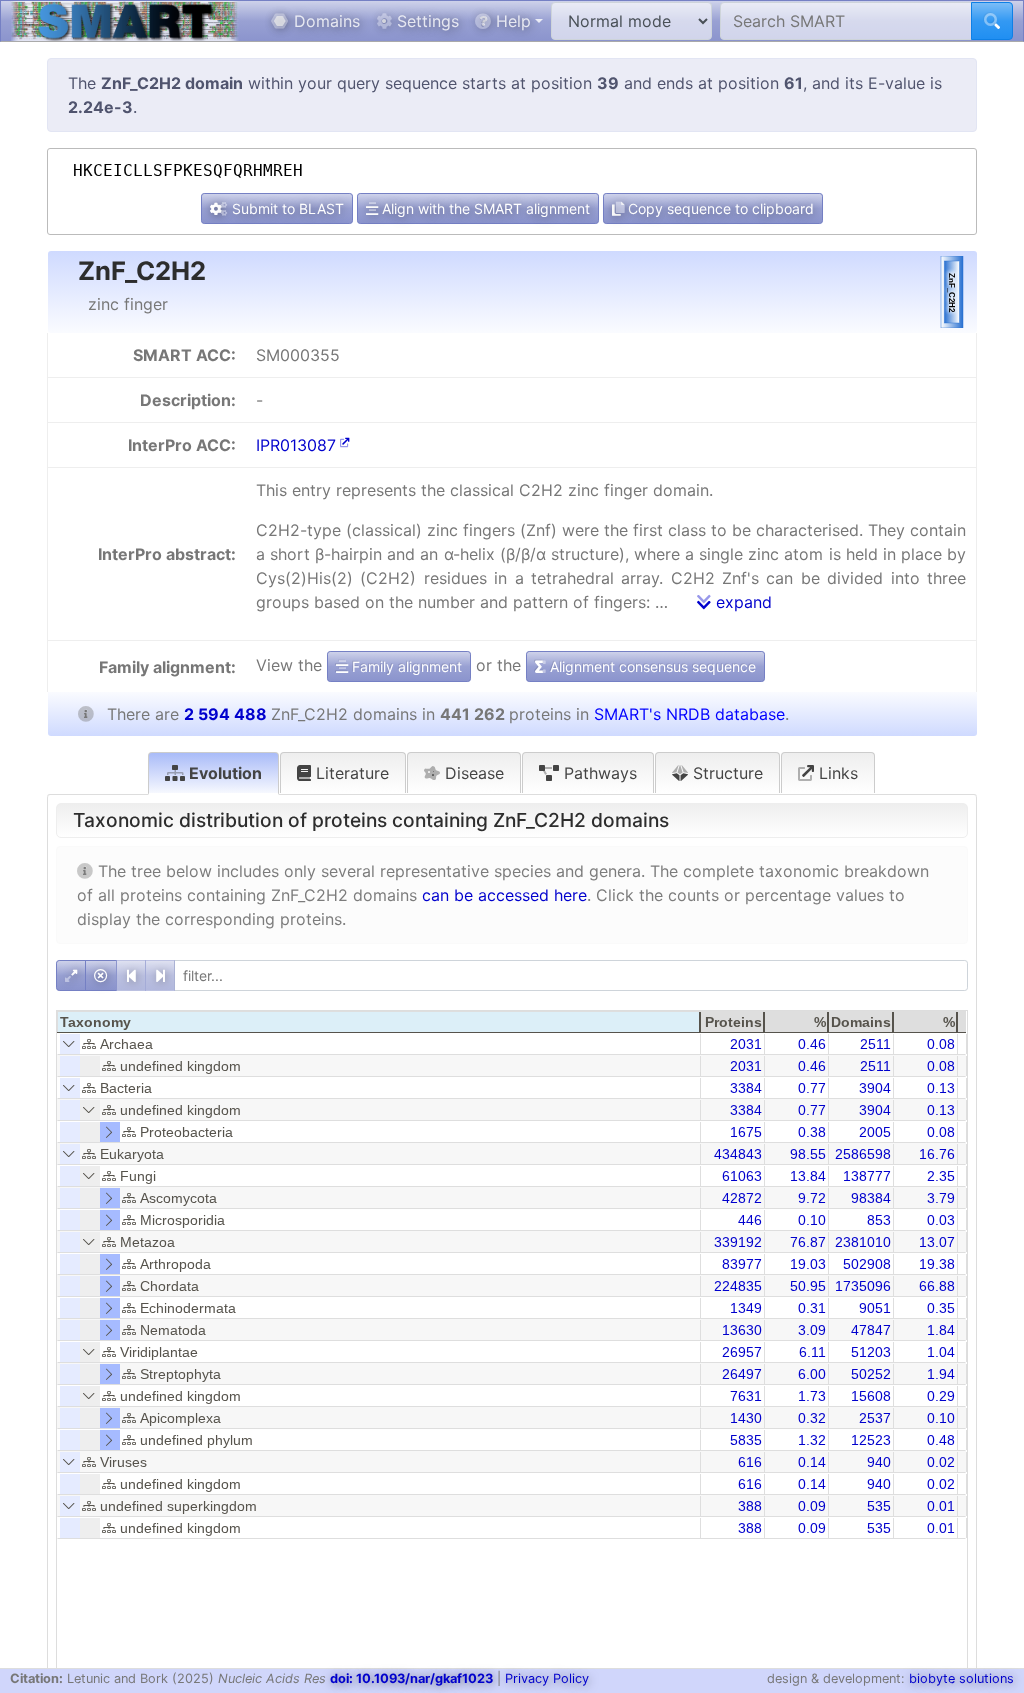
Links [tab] (836, 773)
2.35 (941, 1176)
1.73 (812, 1396)
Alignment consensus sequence (651, 666)
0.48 (941, 1440)
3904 (875, 1088)
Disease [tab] (472, 773)
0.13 (941, 1088)
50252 (871, 1374)
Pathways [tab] (598, 773)
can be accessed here (504, 895)
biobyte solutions (961, 1678)
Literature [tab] (350, 773)
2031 (746, 1044)
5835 (746, 1440)
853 (879, 1220)
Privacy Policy (547, 1678)
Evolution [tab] (223, 773)
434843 (738, 1154)
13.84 (808, 1176)
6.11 (812, 1352)
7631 (746, 1396)
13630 (742, 1330)
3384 (746, 1088)
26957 (742, 1352)
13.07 (937, 1242)
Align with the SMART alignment (484, 208)
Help (511, 21)
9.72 (812, 1198)
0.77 (812, 1088)
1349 (746, 1308)
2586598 (863, 1154)
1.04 (941, 1352)
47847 (871, 1330)
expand (741, 602)
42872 (742, 1198)
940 (879, 1462)
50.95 (808, 1286)
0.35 (941, 1308)
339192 (738, 1242)
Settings (425, 21)
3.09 (812, 1330)
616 (750, 1462)
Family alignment (405, 666)
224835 (738, 1286)
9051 (875, 1308)
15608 (871, 1396)
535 (879, 1506)
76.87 (808, 1242)
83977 (742, 1264)
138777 (867, 1176)
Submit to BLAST (286, 208)
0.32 (812, 1418)
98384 (871, 1198)
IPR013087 (296, 445)
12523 (871, 1440)
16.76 (937, 1154)
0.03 (941, 1220)
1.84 (941, 1330)
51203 (871, 1352)
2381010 (863, 1242)
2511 (875, 1044)
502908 (867, 1264)
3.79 (941, 1198)
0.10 (812, 1220)
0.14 (812, 1462)
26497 (742, 1374)
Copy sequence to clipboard (719, 208)
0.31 (812, 1308)
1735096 (863, 1286)
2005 (875, 1132)
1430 (746, 1418)
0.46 (812, 1044)
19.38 (937, 1264)
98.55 (808, 1154)
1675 (746, 1132)
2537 (875, 1418)
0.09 (812, 1506)
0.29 (941, 1396)
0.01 (941, 1506)
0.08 (941, 1044)
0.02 (941, 1462)
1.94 (941, 1374)
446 (750, 1220)
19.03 (808, 1264)
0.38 (812, 1132)
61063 (742, 1176)
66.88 (937, 1286)
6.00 (812, 1374)
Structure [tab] (725, 773)
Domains (324, 21)
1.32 (812, 1440)
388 (750, 1506)
